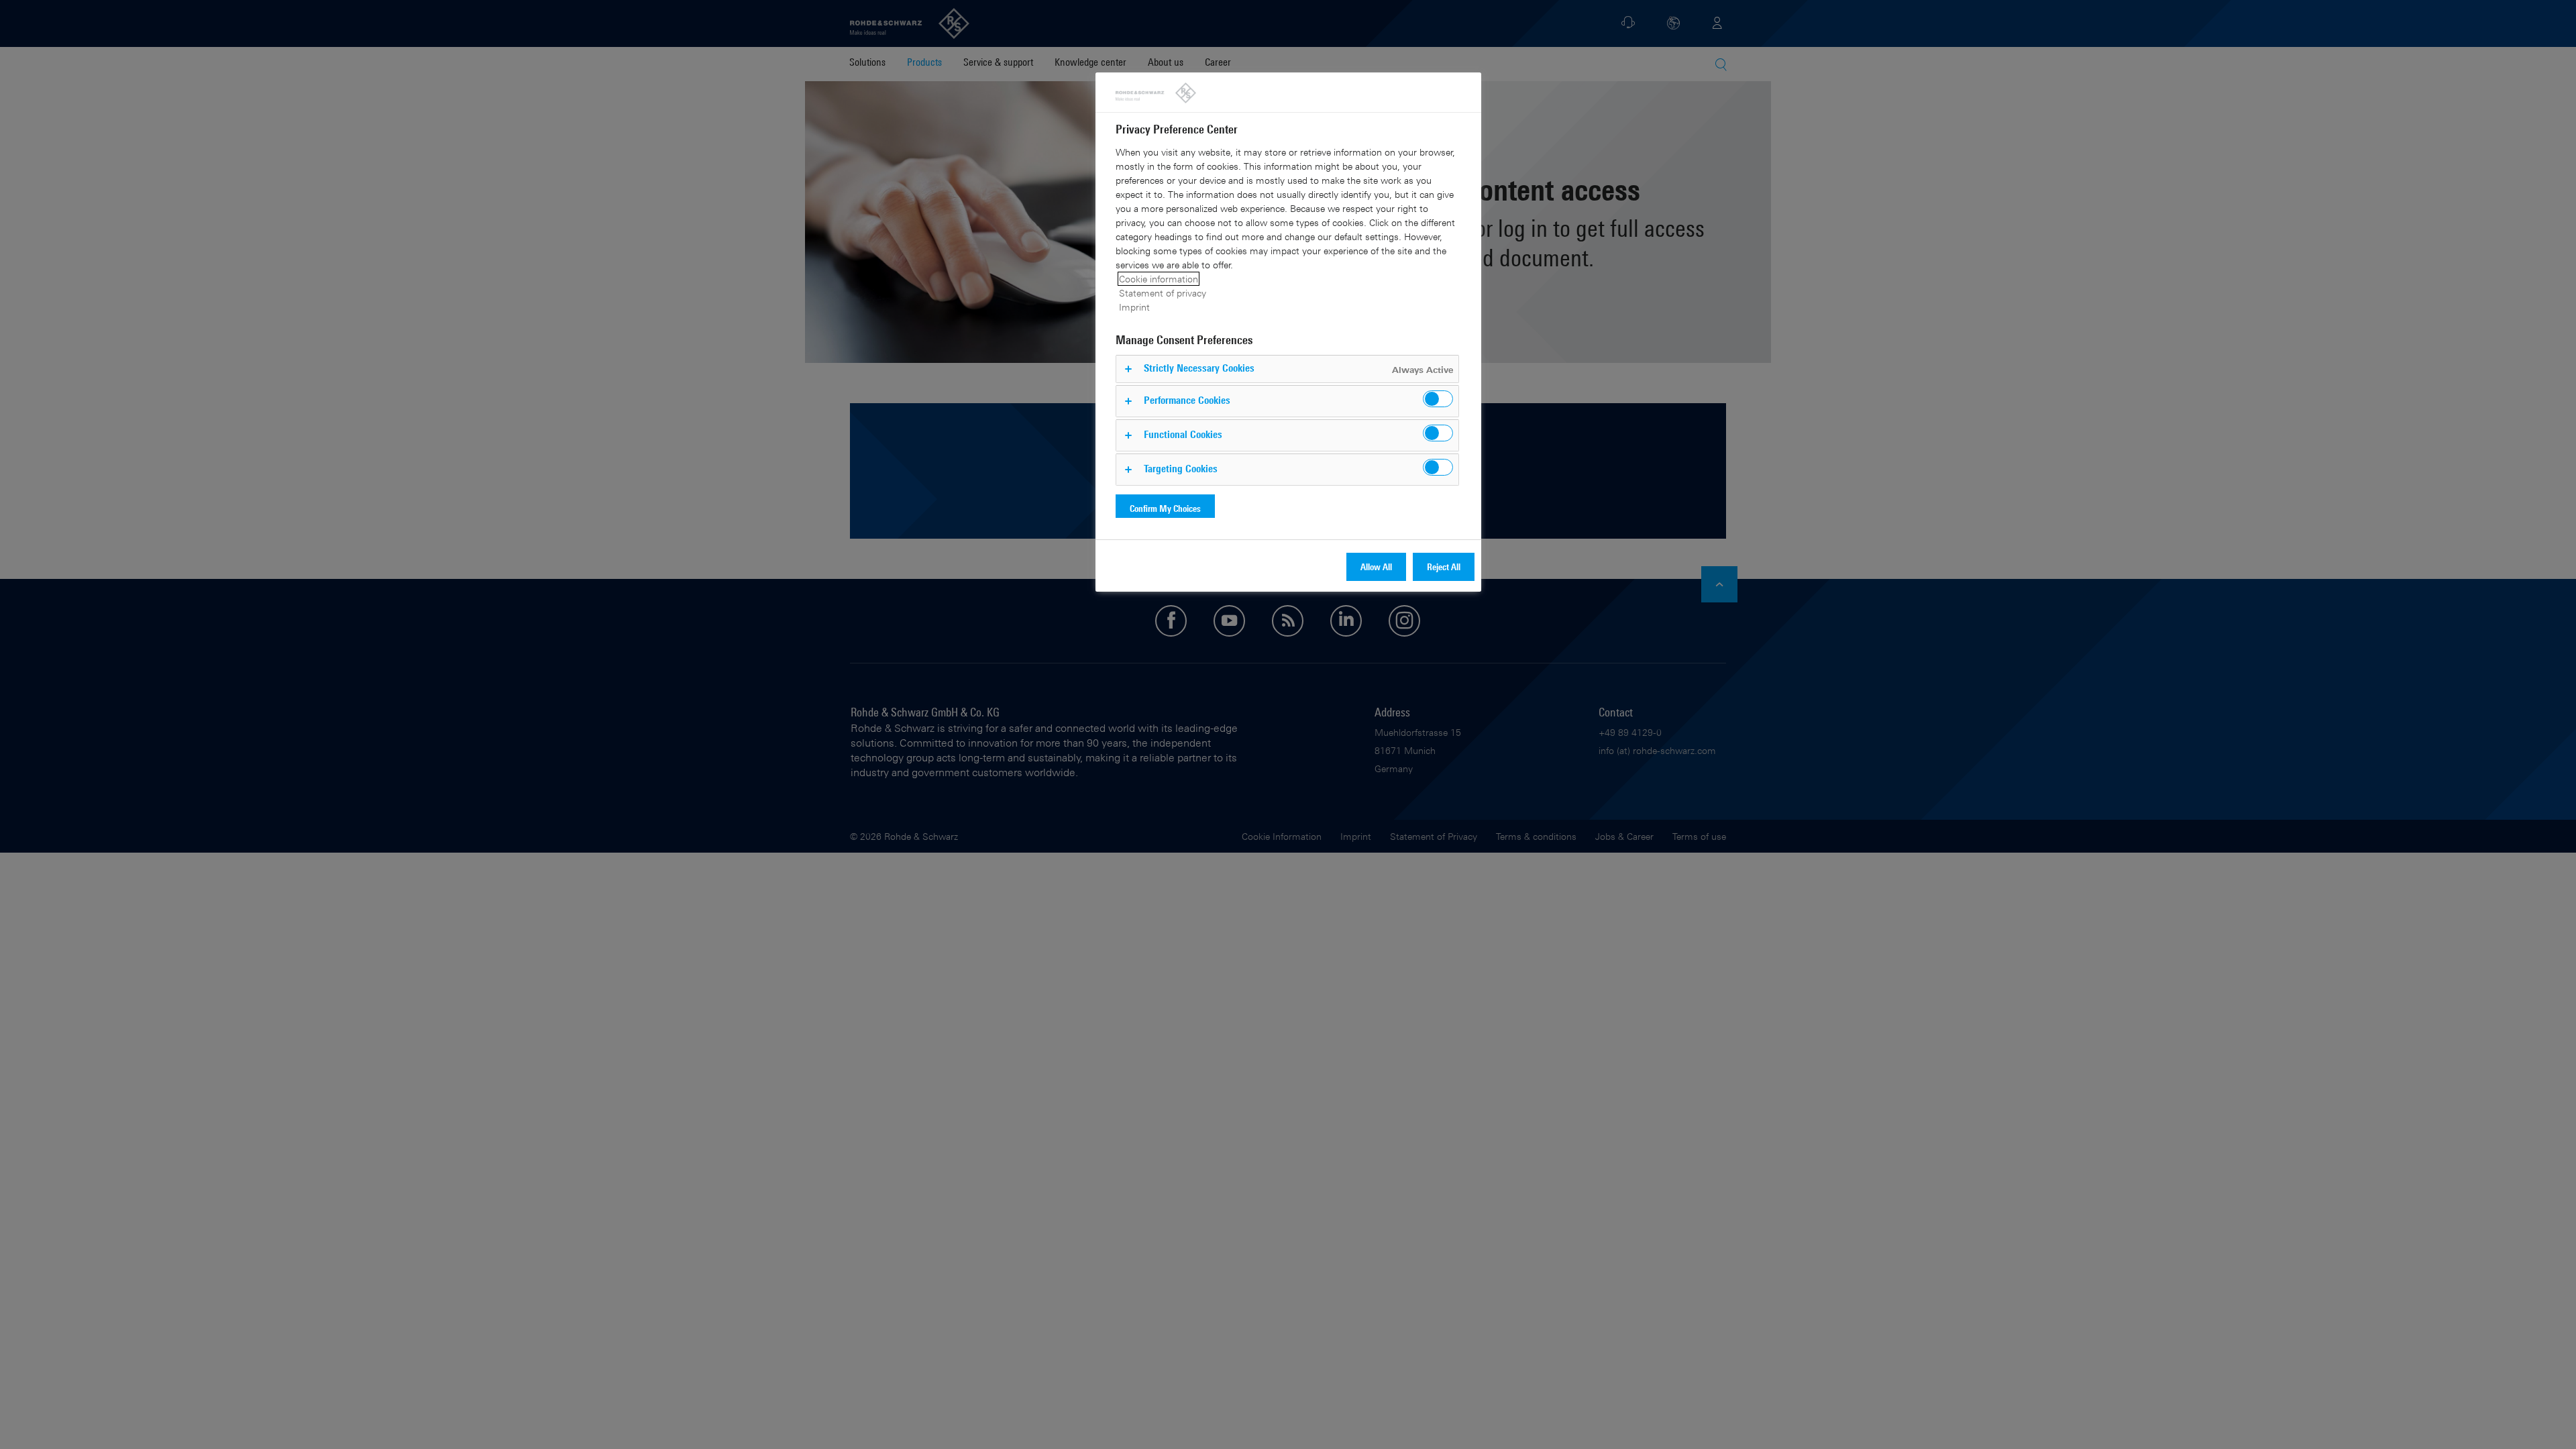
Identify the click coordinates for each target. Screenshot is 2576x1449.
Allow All (1376, 567)
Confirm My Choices (1165, 508)
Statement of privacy (1163, 293)
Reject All (1444, 567)
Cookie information (1159, 279)
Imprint (1134, 307)
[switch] (1438, 399)
